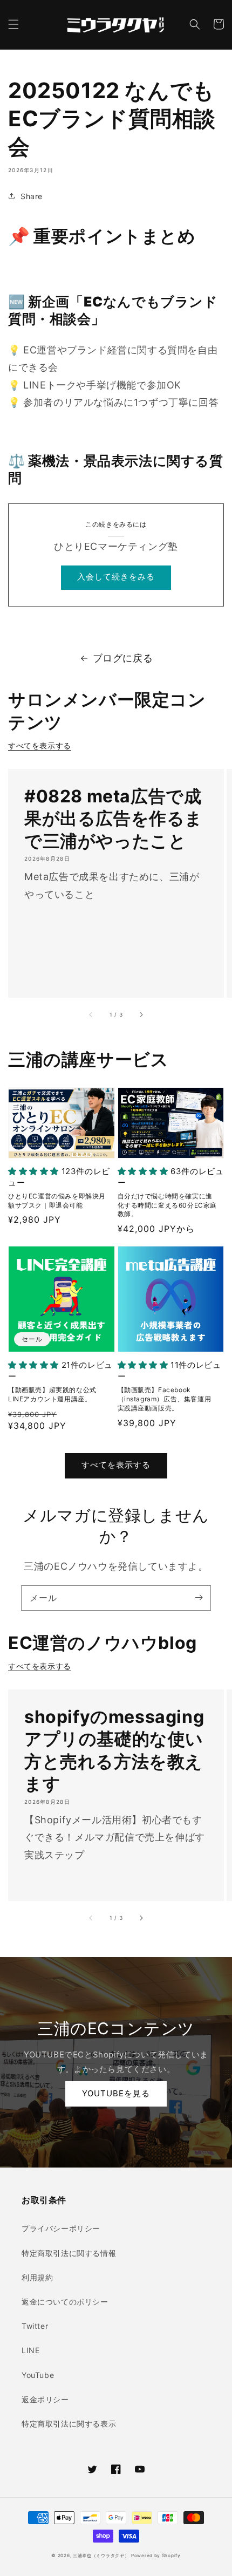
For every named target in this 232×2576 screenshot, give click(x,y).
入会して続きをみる (116, 577)
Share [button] (32, 196)
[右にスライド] (141, 1015)
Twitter (35, 2326)
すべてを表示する (40, 745)
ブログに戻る (123, 658)
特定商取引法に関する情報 (69, 2253)
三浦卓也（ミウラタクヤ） (101, 2555)
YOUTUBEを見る (116, 2093)
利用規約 (37, 2277)
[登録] (199, 1598)
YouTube (38, 2375)
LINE (30, 2350)
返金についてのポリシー (65, 2302)
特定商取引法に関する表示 (69, 2424)
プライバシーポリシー (61, 2228)
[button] (13, 24)
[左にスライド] (91, 1015)
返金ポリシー (45, 2399)
